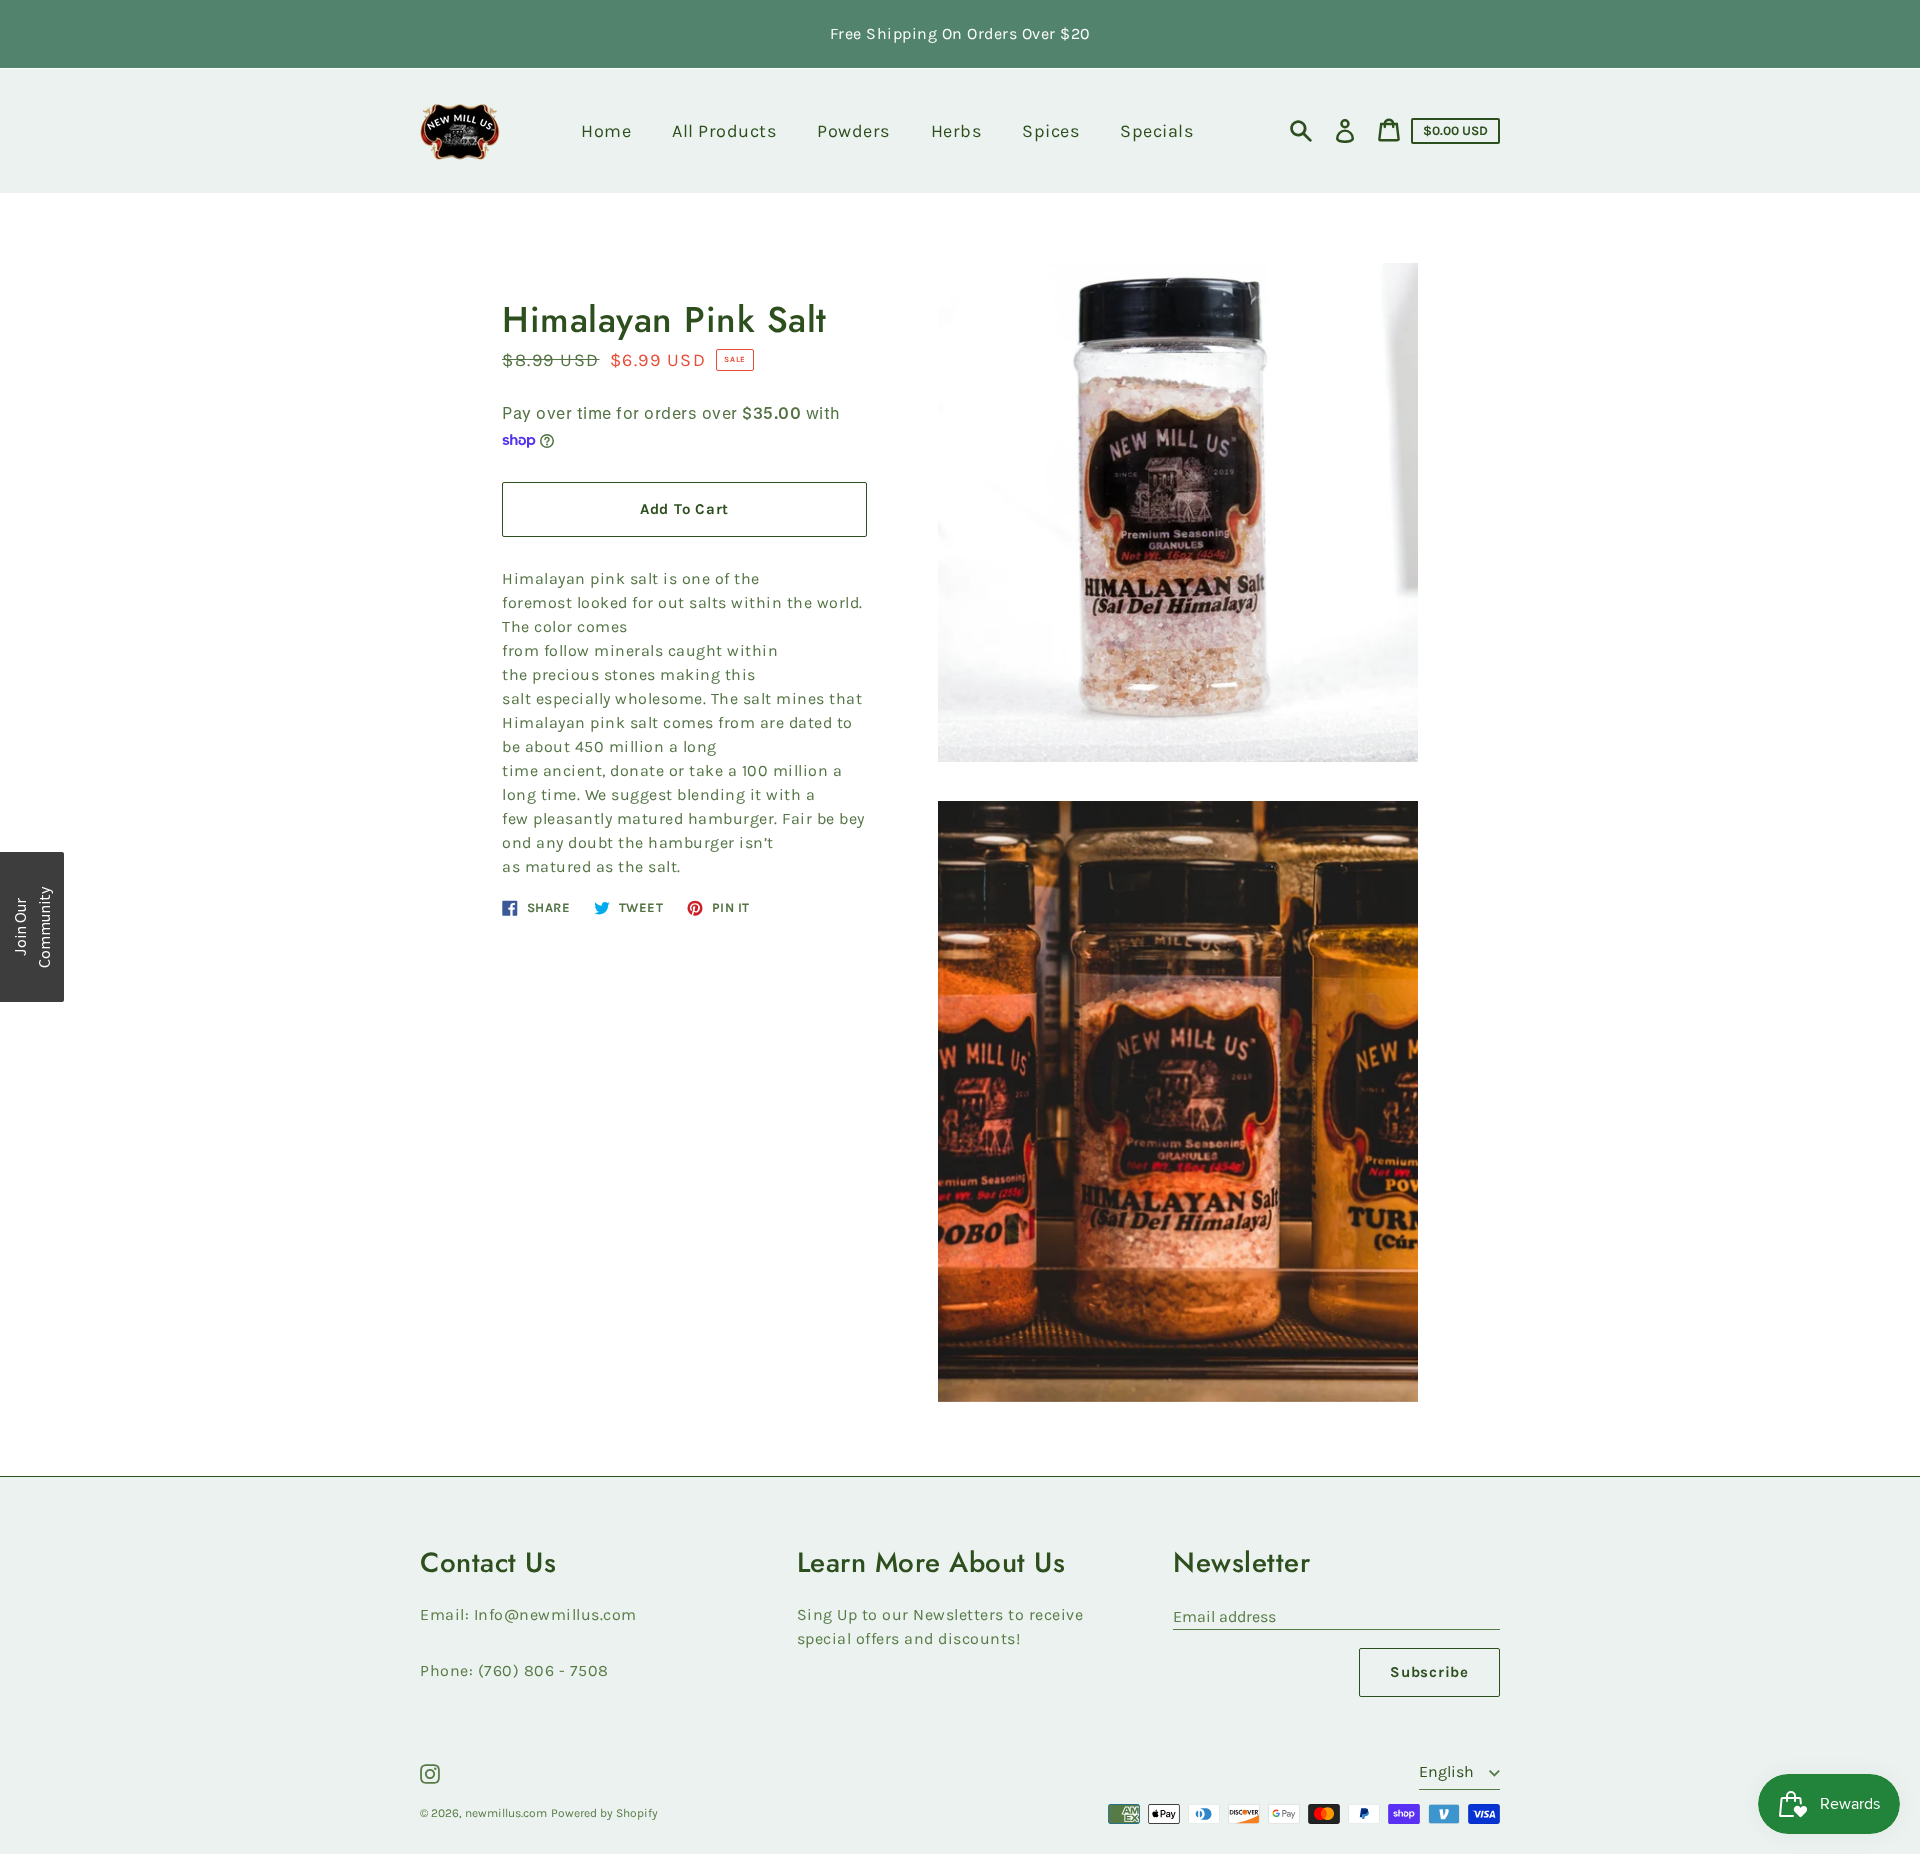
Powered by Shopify (604, 1813)
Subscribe (1429, 1672)
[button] (32, 927)
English (1448, 1771)
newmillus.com (506, 1813)
